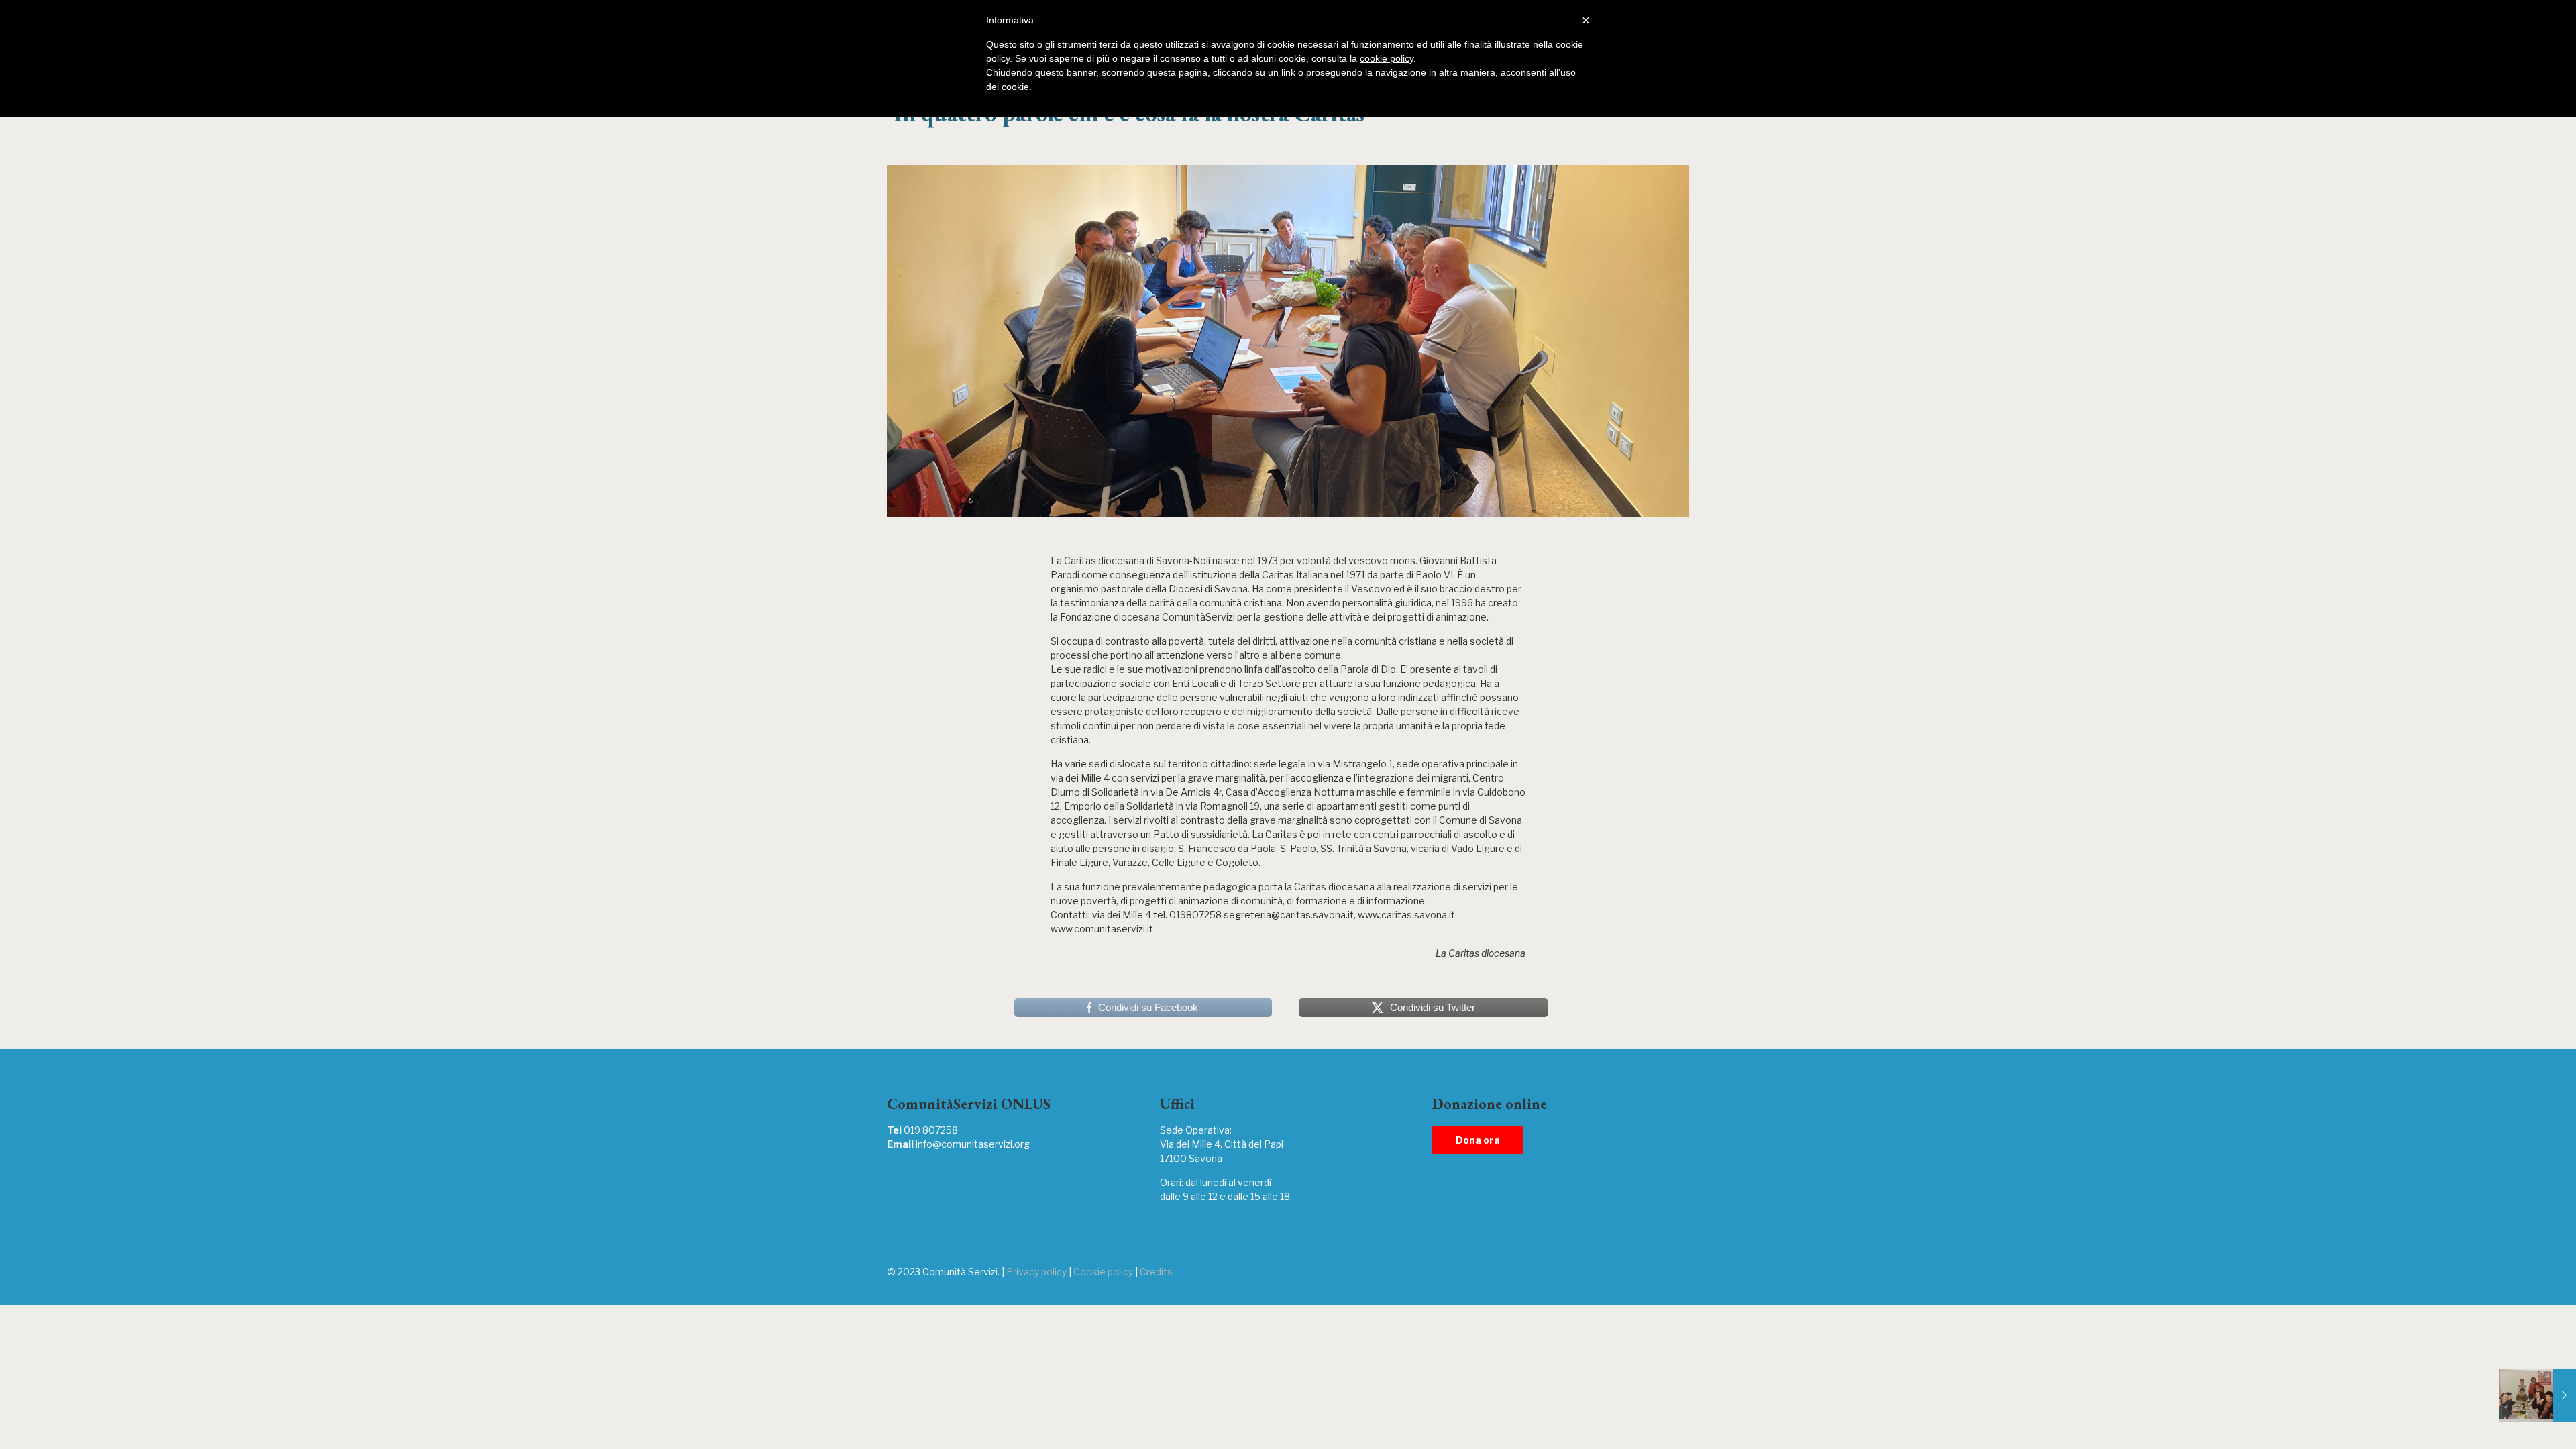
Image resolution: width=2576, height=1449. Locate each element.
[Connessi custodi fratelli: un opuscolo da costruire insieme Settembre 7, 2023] (2537, 1395)
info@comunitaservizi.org (973, 1144)
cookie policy (1387, 58)
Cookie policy (1103, 1272)
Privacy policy (1036, 1272)
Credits (1156, 1272)
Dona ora (1478, 1140)
